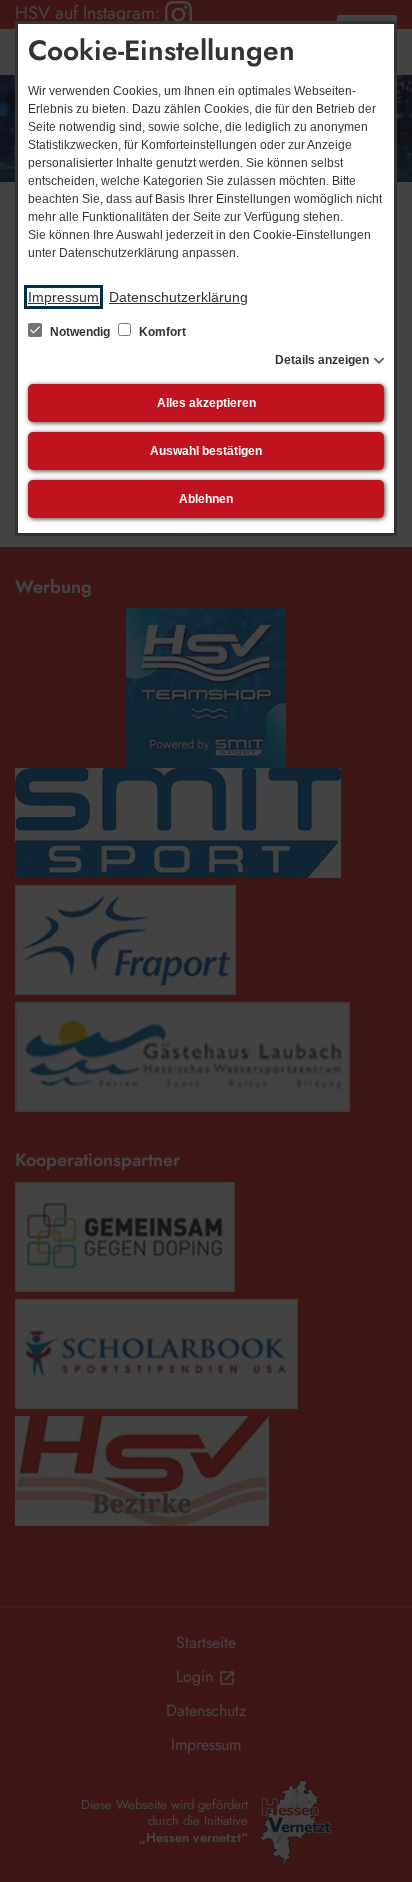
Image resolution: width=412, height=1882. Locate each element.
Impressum (63, 297)
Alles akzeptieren (206, 403)
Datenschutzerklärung (178, 297)
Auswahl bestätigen (206, 451)
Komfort (161, 332)
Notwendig (80, 332)
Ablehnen (206, 499)
